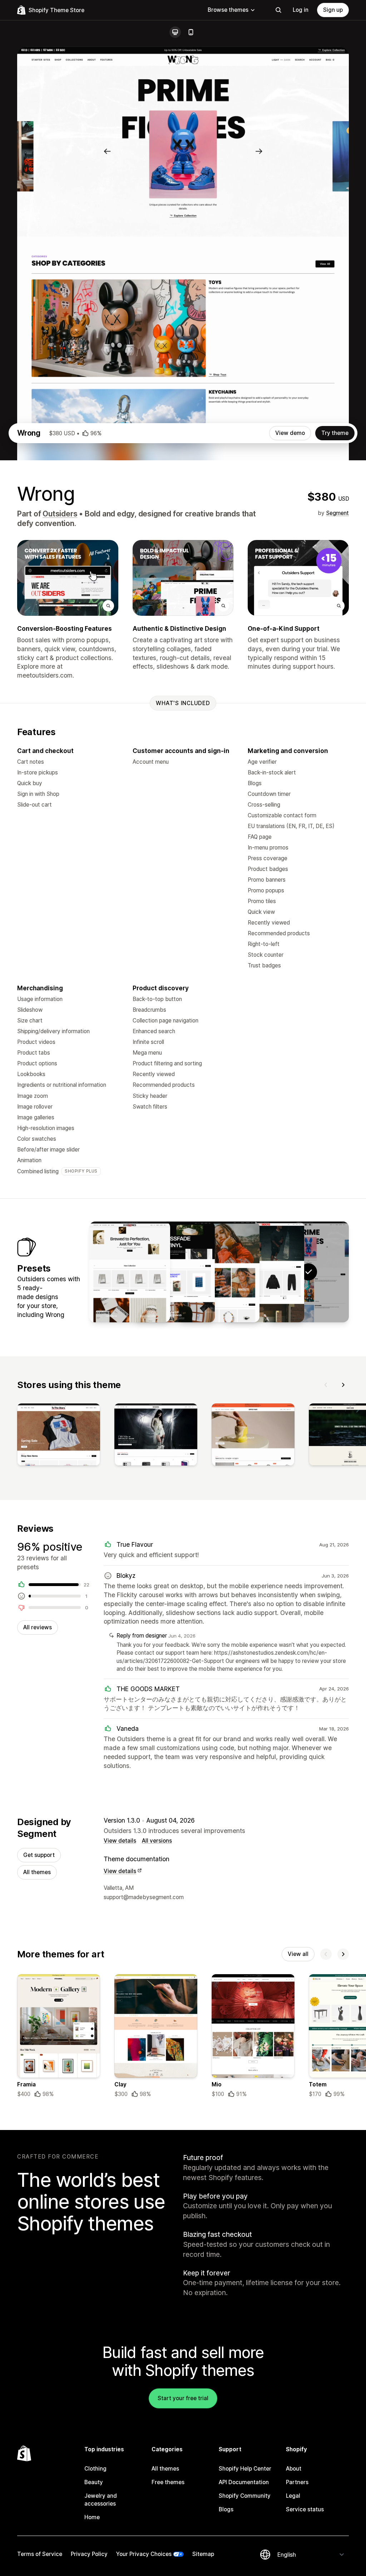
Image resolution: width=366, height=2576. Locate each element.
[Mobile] (191, 32)
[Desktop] (175, 32)
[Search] (278, 10)
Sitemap (203, 2554)
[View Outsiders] (264, 1272)
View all (298, 1954)
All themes (37, 1872)
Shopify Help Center (245, 2469)
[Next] (343, 1385)
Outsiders (60, 514)
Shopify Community (245, 2496)
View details (120, 1841)
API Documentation (244, 2482)
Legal (293, 2496)
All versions (157, 1841)
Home (92, 2517)
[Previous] (326, 1385)
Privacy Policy (89, 2554)
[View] (59, 1436)
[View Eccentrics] (130, 1272)
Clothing (95, 2469)
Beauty (94, 2482)
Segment (337, 513)
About (294, 2469)
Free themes (168, 2482)
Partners (297, 2482)
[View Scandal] (219, 1272)
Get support (39, 1855)
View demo (290, 433)
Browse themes (228, 10)
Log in (301, 10)
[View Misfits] (174, 1272)
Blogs (226, 2509)
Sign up (333, 10)
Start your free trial (183, 2398)
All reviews (38, 1627)
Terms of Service (40, 2554)
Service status (305, 2509)
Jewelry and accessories (101, 2500)
